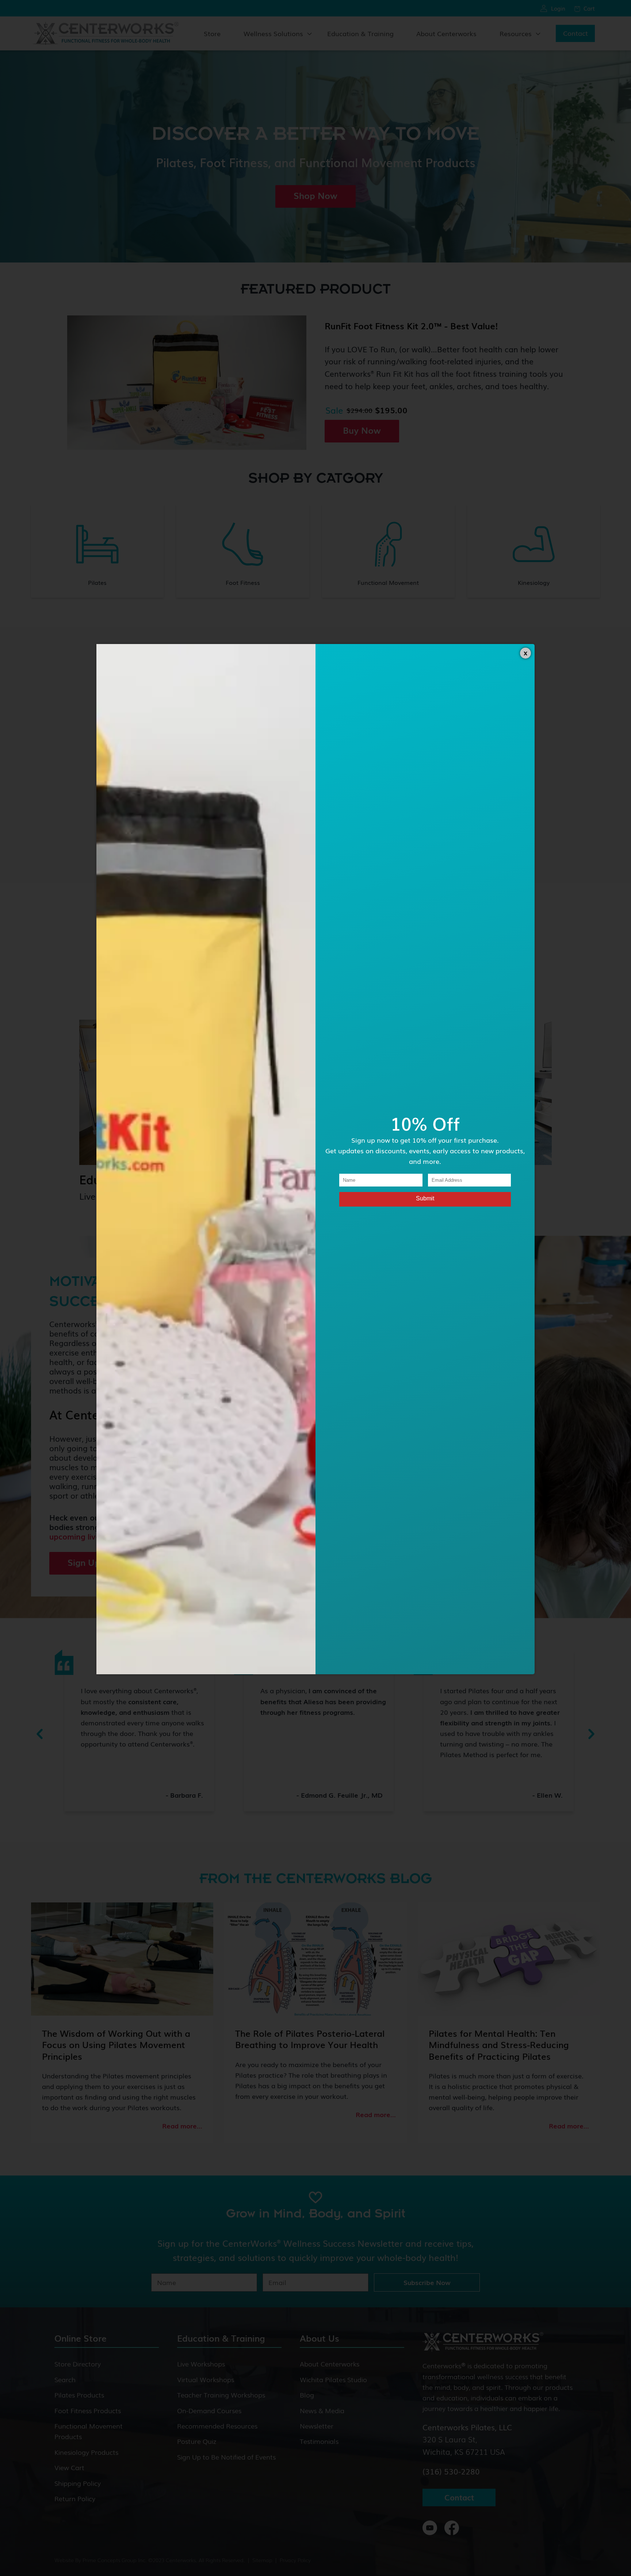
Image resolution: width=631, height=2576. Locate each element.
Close (525, 653)
